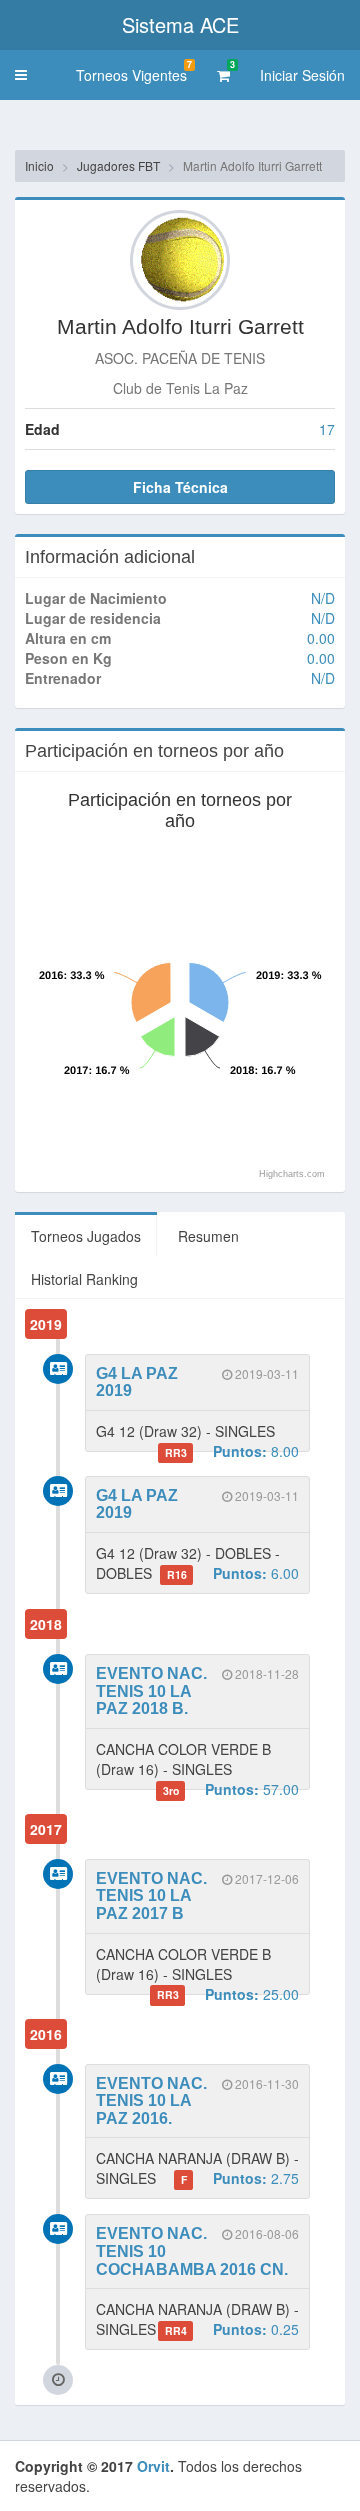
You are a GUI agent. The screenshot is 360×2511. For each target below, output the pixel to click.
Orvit (153, 2466)
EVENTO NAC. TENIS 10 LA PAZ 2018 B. (151, 1691)
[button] (21, 75)
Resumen (208, 1236)
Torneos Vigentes (134, 71)
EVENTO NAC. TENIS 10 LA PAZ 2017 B (151, 1896)
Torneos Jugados (86, 1236)
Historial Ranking (84, 1279)
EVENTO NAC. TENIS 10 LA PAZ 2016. (151, 2101)
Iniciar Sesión (302, 75)
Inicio (39, 165)
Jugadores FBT (118, 165)
